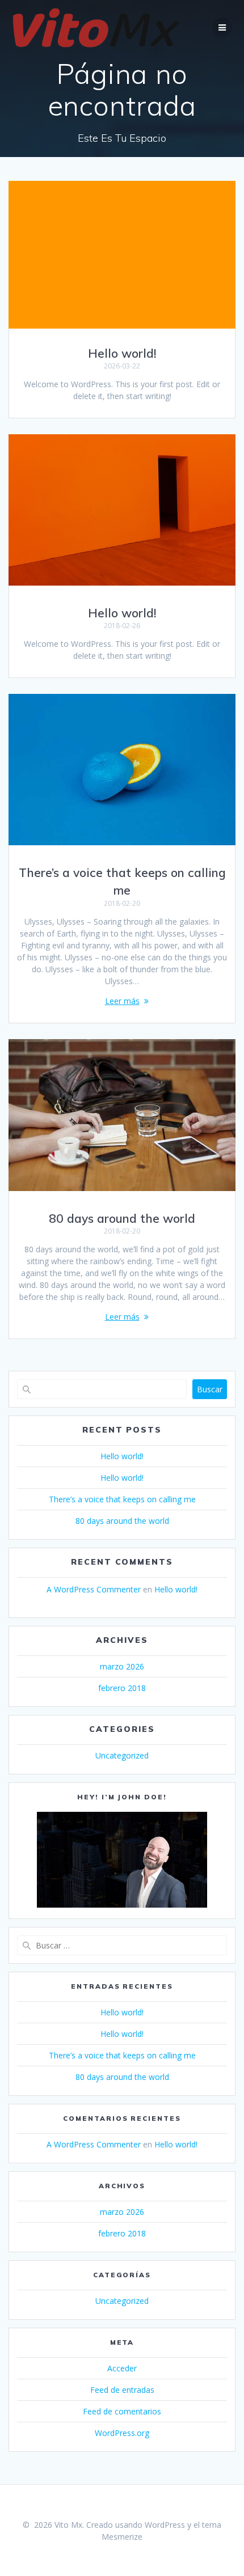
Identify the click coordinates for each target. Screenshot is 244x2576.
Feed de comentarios (122, 2411)
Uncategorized (122, 1755)
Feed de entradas (122, 2390)
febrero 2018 (122, 1688)
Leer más (122, 1001)
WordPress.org (122, 2433)
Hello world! (122, 353)
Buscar (210, 1389)
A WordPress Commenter (94, 1589)
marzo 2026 (122, 1666)
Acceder (122, 2368)
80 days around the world (122, 1218)
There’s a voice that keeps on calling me (122, 1499)
